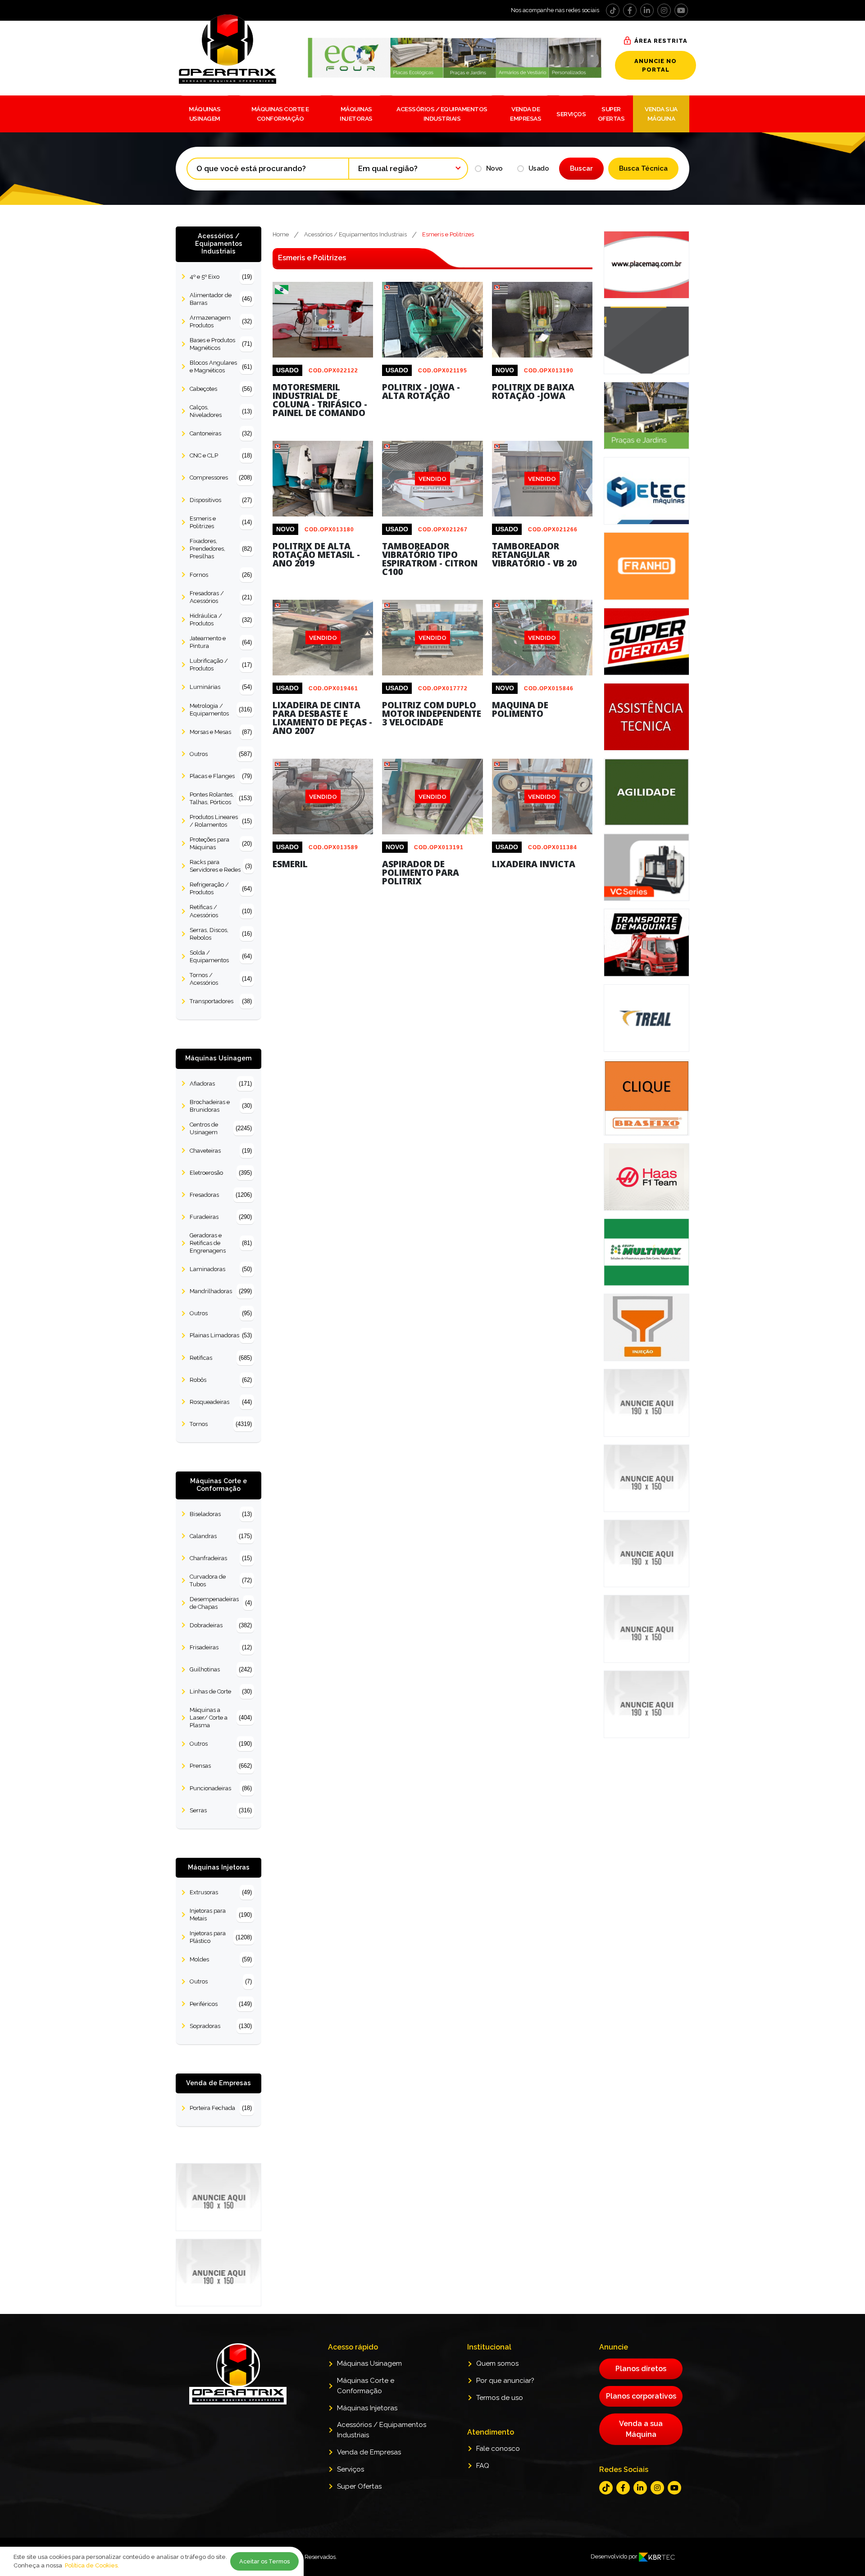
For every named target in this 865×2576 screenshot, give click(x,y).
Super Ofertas (611, 113)
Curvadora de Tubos (221, 1580)
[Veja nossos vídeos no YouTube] (681, 10)
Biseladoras (221, 1514)
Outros (221, 754)
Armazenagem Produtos (221, 321)
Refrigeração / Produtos (221, 888)
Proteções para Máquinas (221, 843)
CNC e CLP (221, 455)
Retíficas (221, 1358)
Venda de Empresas (526, 113)
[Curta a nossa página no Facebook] (630, 10)
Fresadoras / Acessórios (221, 597)
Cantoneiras (221, 433)
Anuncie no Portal (656, 65)
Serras (221, 1810)
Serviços (571, 114)
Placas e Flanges (221, 776)
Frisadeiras (221, 1647)
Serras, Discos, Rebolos (221, 934)
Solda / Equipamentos (221, 956)
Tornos (221, 1424)
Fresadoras (221, 1195)
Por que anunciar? (505, 2381)
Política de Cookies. (92, 2565)
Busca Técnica (643, 168)
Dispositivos (221, 500)
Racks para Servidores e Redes (221, 866)
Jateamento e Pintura (221, 642)
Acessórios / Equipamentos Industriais (442, 113)
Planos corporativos (641, 2396)
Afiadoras (221, 1084)
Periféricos (221, 2004)
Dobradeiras (221, 1625)
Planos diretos (641, 2369)
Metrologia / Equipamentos (221, 710)
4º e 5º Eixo (221, 277)
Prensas (221, 1766)
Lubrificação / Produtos (221, 665)
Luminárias (221, 687)
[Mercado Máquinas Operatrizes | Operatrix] (240, 49)
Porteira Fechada (221, 2108)
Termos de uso (500, 2398)
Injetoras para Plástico (221, 1937)
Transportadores (221, 1001)
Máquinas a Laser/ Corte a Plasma (221, 1718)
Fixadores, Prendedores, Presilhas (221, 549)
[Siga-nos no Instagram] (664, 10)
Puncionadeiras (221, 1788)
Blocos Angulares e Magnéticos (221, 367)
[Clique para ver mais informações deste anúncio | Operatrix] (323, 357)
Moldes (221, 1959)
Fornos (221, 575)
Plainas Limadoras (221, 1335)
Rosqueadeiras (221, 1402)
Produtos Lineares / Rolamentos (221, 821)
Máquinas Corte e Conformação (280, 113)
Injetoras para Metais (221, 1915)
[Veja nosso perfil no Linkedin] (647, 10)
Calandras (221, 1536)
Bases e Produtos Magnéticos (221, 344)
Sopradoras (221, 2026)
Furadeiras (221, 1217)
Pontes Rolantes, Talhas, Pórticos (221, 798)
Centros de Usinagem (221, 1128)
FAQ (483, 2466)
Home (281, 234)
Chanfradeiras (221, 1558)
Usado (539, 168)
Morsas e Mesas (221, 732)
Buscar (581, 168)
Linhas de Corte (221, 1691)
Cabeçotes (221, 389)
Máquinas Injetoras (356, 113)
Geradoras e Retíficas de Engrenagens (221, 1243)
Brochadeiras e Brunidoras (221, 1106)
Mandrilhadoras (221, 1291)
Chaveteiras (221, 1151)
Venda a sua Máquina (641, 2429)
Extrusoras (221, 1892)
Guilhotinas (221, 1669)
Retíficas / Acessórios (221, 911)
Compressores (221, 478)
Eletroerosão (221, 1173)
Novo (494, 168)
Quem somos (497, 2363)
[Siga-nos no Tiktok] (613, 10)
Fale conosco (498, 2449)
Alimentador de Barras (221, 299)
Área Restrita (661, 41)
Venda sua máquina (661, 113)
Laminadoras (221, 1269)
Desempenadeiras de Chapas (221, 1603)
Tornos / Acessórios (221, 979)
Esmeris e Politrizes (221, 522)
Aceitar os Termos (264, 2561)
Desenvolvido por (615, 2556)
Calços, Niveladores (221, 411)
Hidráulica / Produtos (221, 620)
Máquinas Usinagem (205, 113)
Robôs (221, 1380)
